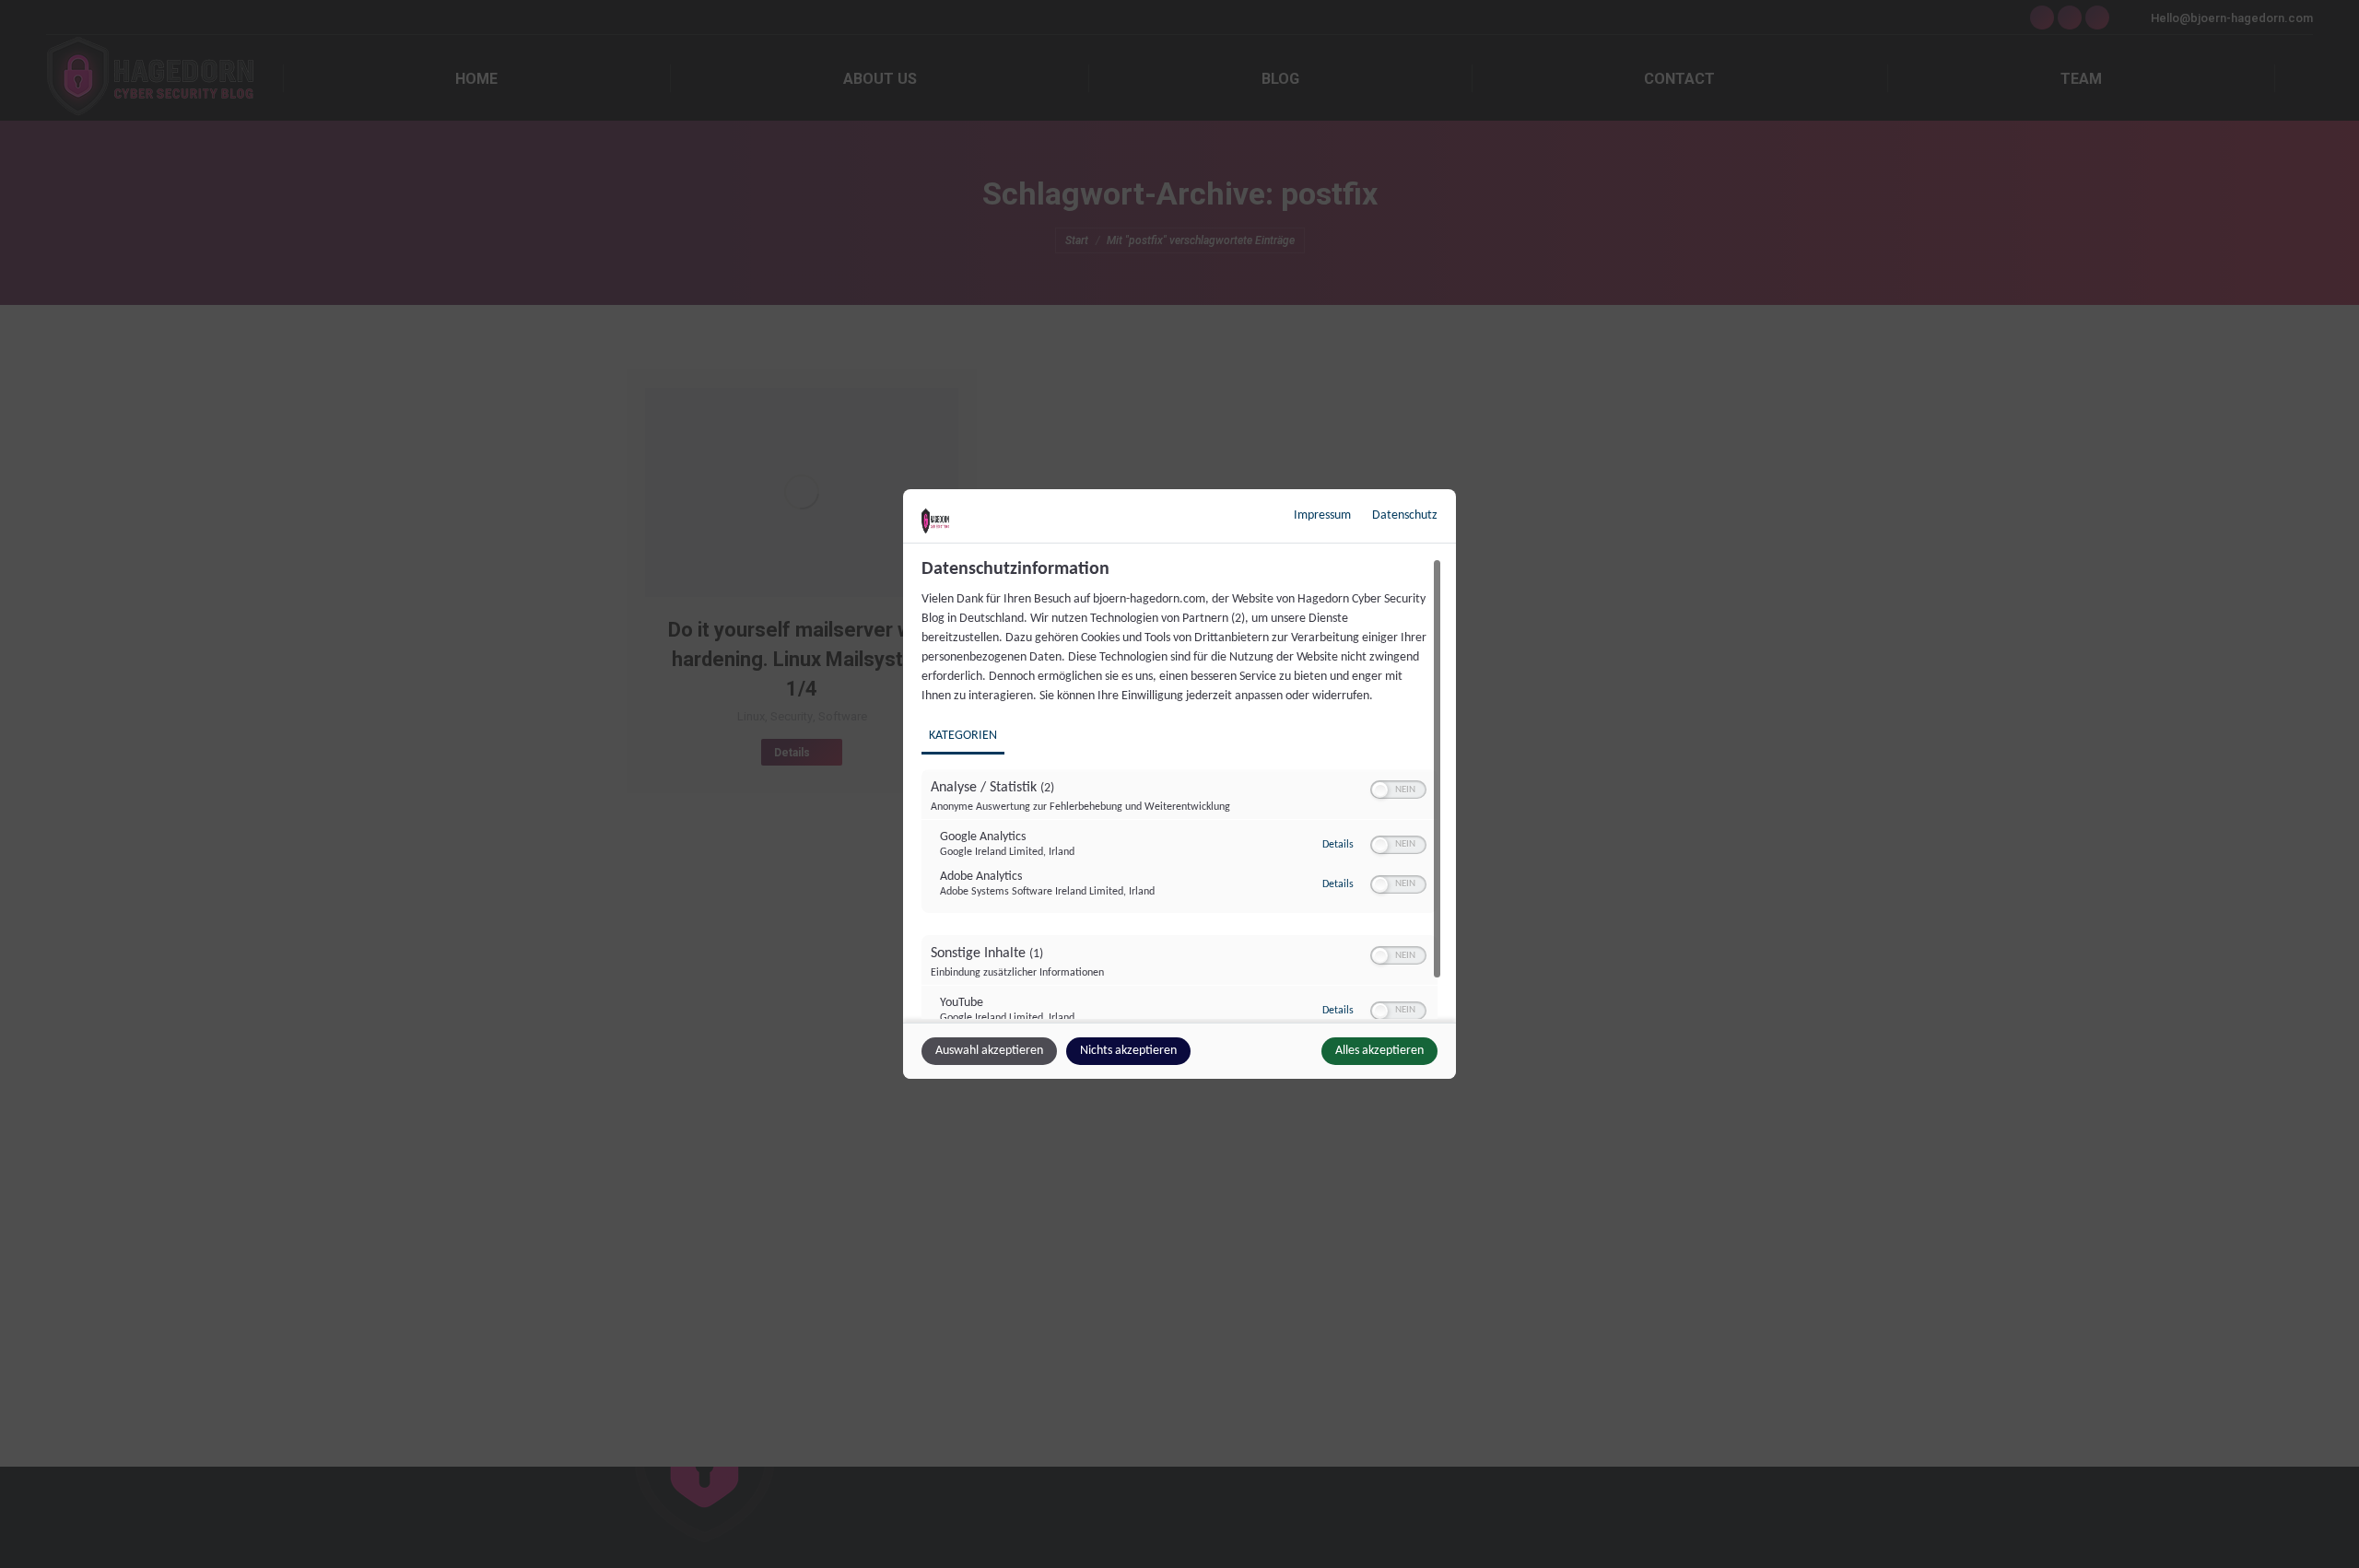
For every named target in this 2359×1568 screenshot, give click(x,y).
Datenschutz (1405, 515)
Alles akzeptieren (1379, 1051)
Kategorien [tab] (963, 736)
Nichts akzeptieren (1128, 1051)
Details (1338, 845)
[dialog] (1179, 784)
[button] (1380, 790)
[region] (1182, 789)
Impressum (1322, 515)
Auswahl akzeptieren (989, 1051)
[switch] (1398, 790)
